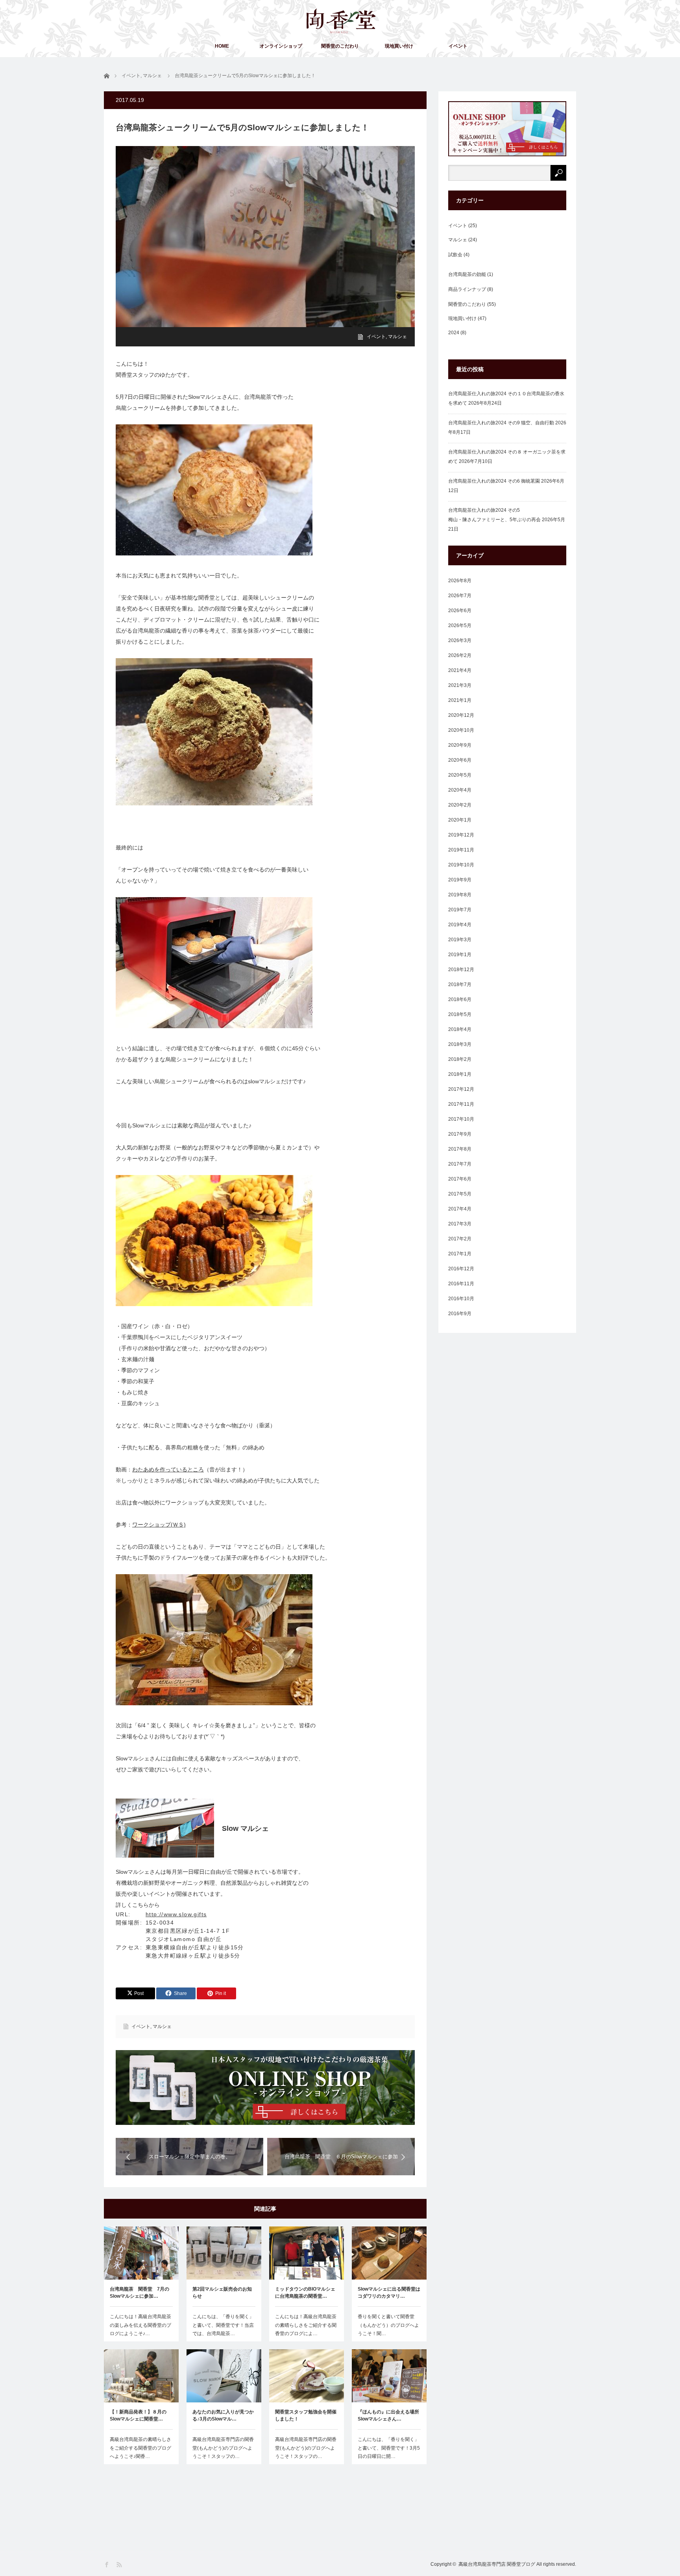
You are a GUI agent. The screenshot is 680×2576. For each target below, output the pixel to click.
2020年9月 (460, 745)
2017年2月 (460, 1239)
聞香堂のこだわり (340, 46)
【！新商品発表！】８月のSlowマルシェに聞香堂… (138, 2415)
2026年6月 (460, 611)
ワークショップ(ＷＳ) (159, 1525)
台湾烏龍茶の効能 (467, 274)
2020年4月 (460, 790)
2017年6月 (460, 1179)
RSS (120, 2565)
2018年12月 (461, 970)
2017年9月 (460, 1134)
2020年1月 (460, 820)
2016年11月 (461, 1284)
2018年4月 (460, 1029)
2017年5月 (460, 1194)
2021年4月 (460, 670)
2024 (454, 333)
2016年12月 (461, 1269)
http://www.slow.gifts (176, 1914)
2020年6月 (460, 760)
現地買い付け (399, 46)
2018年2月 (460, 1059)
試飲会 (455, 255)
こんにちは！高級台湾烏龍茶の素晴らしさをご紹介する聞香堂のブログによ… (306, 2325)
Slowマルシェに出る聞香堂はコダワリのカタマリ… (389, 2293)
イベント (458, 46)
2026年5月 (460, 625)
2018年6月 (460, 999)
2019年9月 (460, 880)
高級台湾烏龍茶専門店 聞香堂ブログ (497, 2564)
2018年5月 (460, 1014)
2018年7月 (460, 985)
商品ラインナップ (467, 289)
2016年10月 (461, 1299)
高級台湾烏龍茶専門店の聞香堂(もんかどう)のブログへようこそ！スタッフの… (223, 2448)
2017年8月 (460, 1149)
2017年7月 (460, 1164)
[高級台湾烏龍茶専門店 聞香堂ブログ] (341, 21)
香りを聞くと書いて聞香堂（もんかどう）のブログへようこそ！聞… (388, 2325)
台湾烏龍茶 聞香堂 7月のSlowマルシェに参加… (140, 2293)
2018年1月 (460, 1074)
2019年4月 (460, 925)
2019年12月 (461, 835)
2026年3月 (460, 640)
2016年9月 (460, 1314)
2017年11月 (461, 1104)
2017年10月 (461, 1119)
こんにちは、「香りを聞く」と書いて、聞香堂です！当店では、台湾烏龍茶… (223, 2325)
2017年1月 (460, 1254)
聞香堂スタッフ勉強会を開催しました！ (306, 2415)
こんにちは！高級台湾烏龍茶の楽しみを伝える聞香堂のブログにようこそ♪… (140, 2325)
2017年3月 (460, 1224)
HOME (222, 46)
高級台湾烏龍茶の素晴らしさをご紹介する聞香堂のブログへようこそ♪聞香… (140, 2448)
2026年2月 (460, 655)
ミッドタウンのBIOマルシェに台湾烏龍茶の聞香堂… (305, 2293)
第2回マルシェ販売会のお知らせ (222, 2293)
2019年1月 (460, 955)
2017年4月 (460, 1209)
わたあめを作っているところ (168, 1469)
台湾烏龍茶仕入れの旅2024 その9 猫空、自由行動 (501, 423)
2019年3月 (460, 940)
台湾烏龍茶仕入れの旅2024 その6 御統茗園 (494, 481)
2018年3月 (460, 1044)
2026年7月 (460, 596)
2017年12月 (461, 1089)
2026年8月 (460, 581)
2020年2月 (460, 805)
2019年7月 (460, 910)
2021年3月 (460, 685)
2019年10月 (461, 865)
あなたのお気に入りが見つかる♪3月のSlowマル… (223, 2415)
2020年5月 (460, 775)
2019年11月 (461, 850)
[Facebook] (107, 2565)
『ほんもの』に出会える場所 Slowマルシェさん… (389, 2415)
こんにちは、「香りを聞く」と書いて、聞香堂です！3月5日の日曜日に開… (389, 2448)
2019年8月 (460, 895)
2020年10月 (461, 730)
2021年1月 (460, 700)
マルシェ (397, 337)
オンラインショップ (281, 46)
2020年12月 (461, 715)
